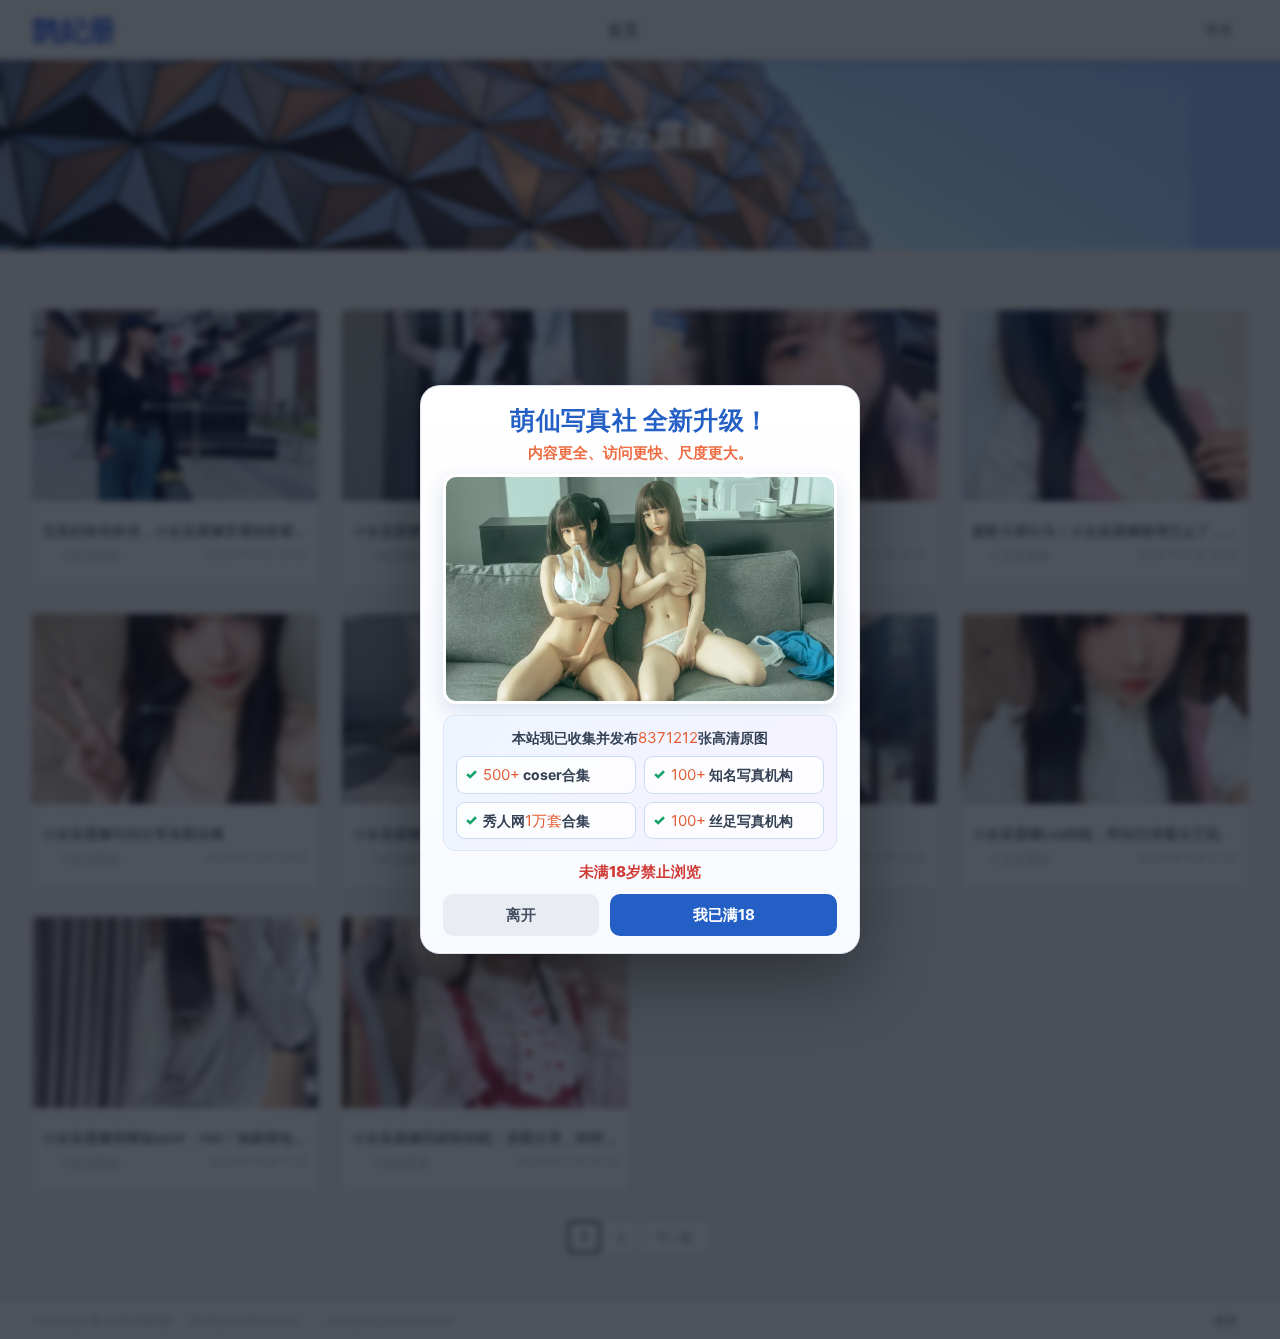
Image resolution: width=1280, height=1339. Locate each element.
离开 (521, 914)
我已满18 (724, 914)
